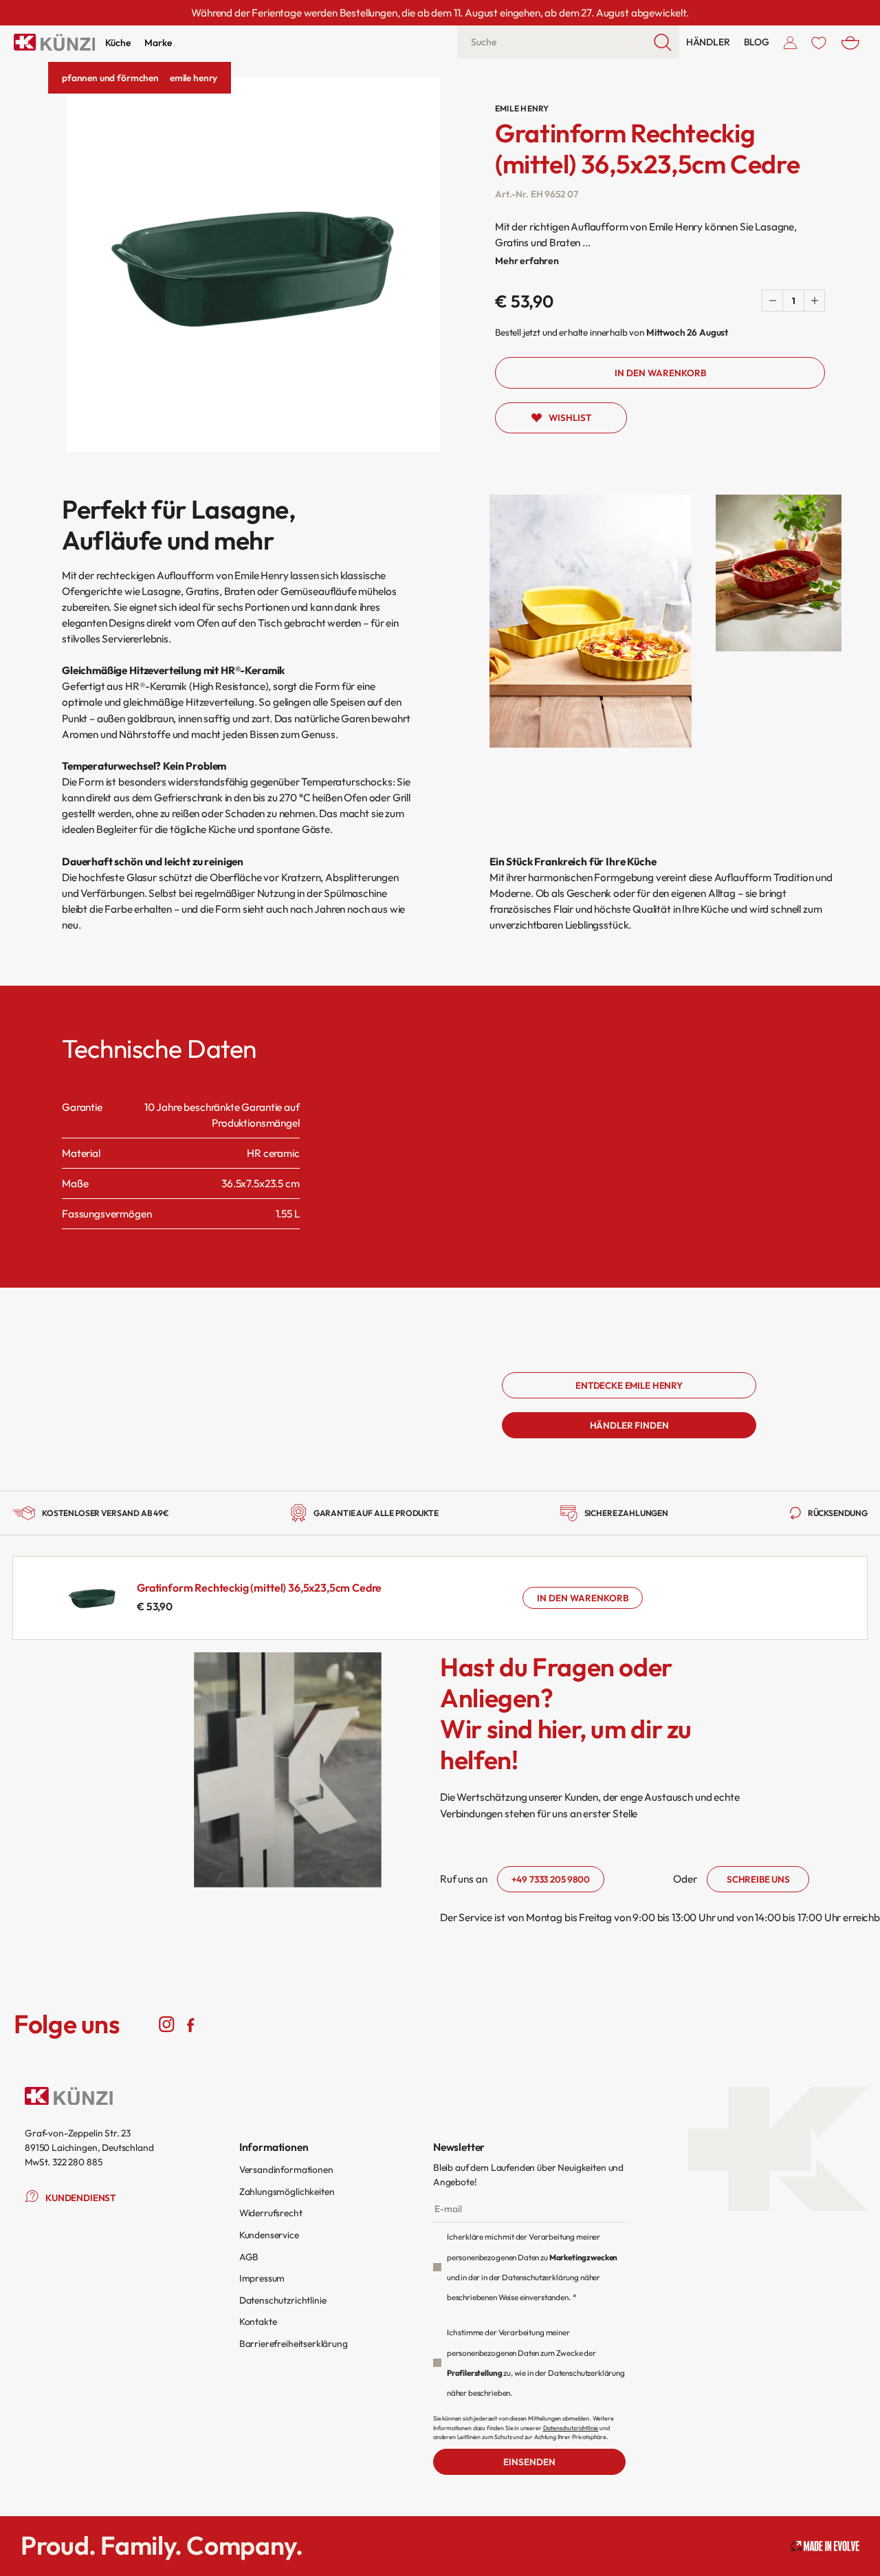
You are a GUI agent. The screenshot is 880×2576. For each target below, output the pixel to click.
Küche (118, 43)
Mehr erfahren (527, 261)
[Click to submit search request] (663, 42)
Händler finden (629, 1425)
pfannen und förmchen (110, 78)
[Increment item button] (814, 301)
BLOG (757, 42)
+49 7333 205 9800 (550, 1879)
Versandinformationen (286, 2169)
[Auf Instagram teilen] (167, 2024)
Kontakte (258, 2321)
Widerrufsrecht (271, 2213)
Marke (158, 43)
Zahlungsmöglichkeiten (287, 2191)
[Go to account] (790, 42)
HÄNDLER (708, 42)
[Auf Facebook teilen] (191, 2024)
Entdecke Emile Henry (629, 1385)
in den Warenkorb (583, 1598)
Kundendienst (81, 2198)
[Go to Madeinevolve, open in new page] (825, 2546)
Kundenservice (269, 2235)
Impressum (262, 2278)
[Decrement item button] (773, 301)
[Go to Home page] (54, 42)
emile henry (194, 78)
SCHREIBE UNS (758, 1879)
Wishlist (570, 418)
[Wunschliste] (819, 42)
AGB (249, 2257)
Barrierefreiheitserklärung (294, 2344)
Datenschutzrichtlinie (283, 2300)
